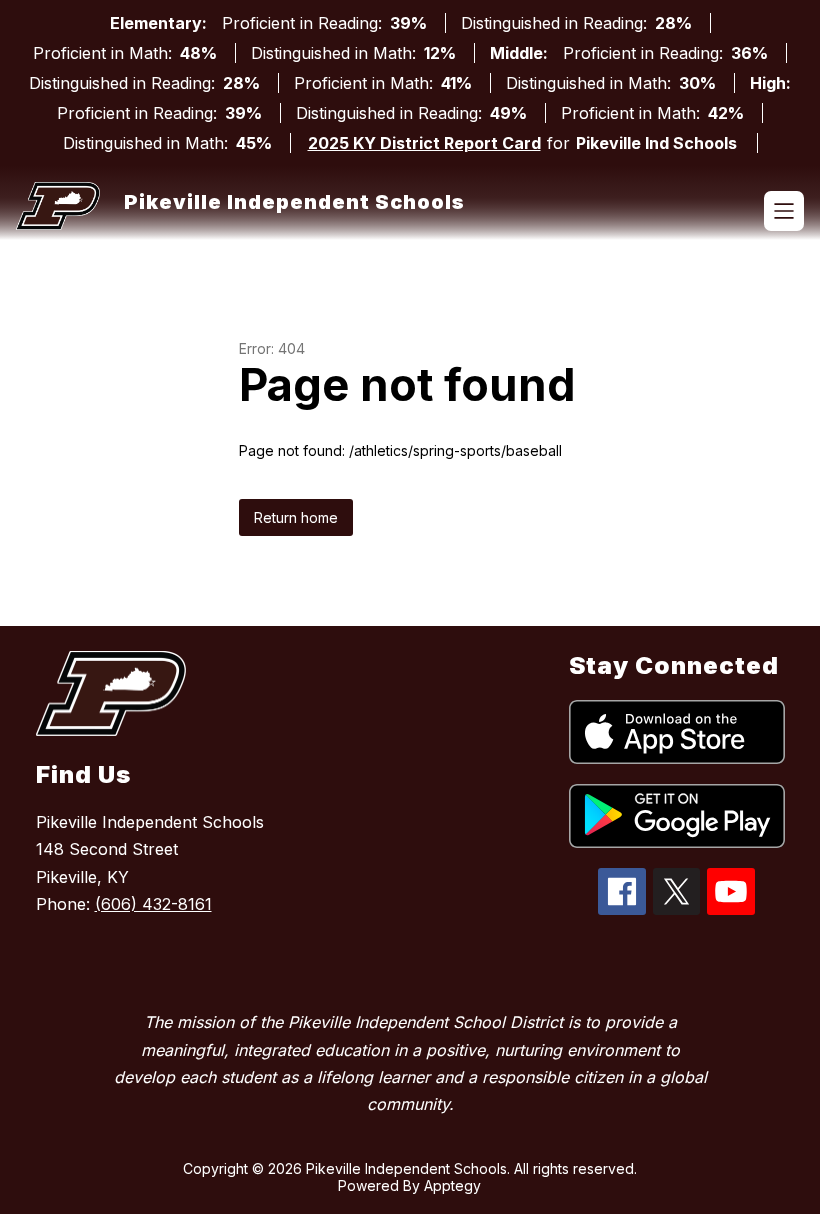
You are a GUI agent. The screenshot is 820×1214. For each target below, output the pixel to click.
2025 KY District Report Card (424, 143)
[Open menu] (784, 211)
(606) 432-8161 (153, 904)
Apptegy (452, 1185)
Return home (296, 517)
